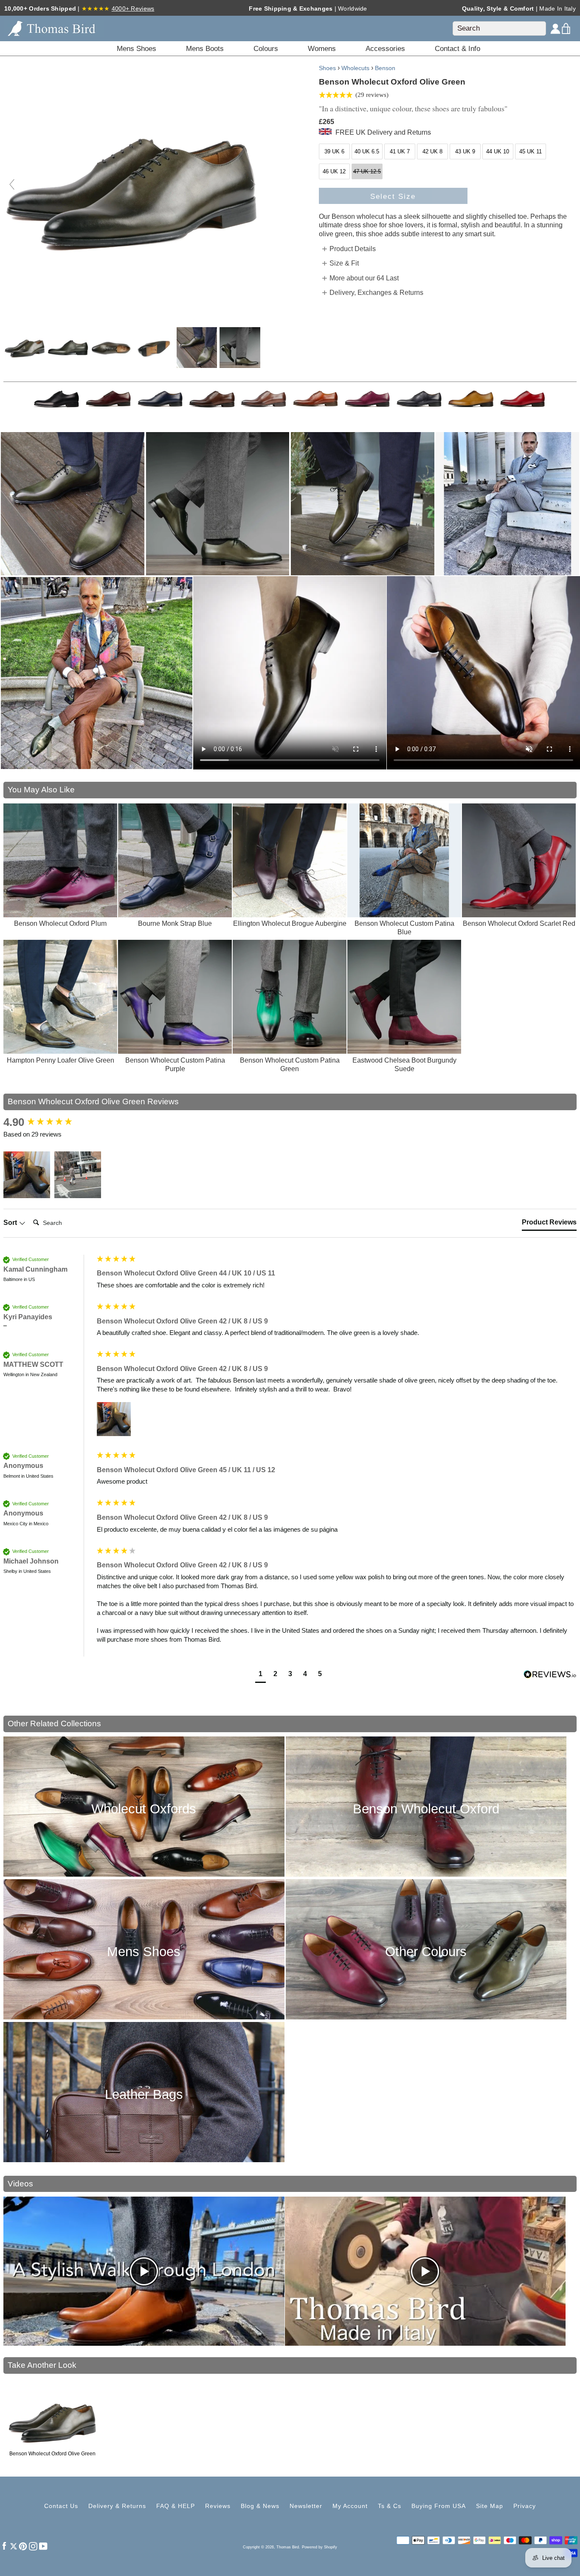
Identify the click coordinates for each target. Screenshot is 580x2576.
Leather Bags (144, 2094)
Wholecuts (355, 68)
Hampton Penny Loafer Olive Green (61, 1060)
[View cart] (566, 28)
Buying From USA (439, 2506)
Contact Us (61, 2506)
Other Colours (426, 1952)
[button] (27, 1175)
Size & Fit (344, 263)
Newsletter (306, 2506)
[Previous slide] (12, 184)
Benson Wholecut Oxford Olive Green (52, 2454)
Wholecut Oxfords (144, 1809)
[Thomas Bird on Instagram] (33, 2546)
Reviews (218, 2506)
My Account (350, 2506)
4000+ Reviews (133, 8)
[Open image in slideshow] (73, 504)
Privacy (525, 2506)
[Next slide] (253, 184)
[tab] (549, 1224)
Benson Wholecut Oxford (426, 1809)
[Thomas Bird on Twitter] (14, 2546)
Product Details (353, 249)
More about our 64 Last (364, 278)
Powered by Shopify (320, 2547)
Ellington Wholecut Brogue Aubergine (290, 923)
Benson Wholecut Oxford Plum (60, 923)
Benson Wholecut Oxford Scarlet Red (519, 923)
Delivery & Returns (117, 2506)
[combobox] (499, 28)
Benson (385, 68)
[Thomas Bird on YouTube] (43, 2546)
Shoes (327, 68)
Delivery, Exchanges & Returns (376, 293)
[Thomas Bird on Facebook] (4, 2546)
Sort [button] (11, 1223)
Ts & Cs (390, 2506)
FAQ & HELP (176, 2506)
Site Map (490, 2506)
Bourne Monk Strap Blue (175, 923)
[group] (48, 1122)
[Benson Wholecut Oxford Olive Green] (25, 348)
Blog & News (260, 2506)
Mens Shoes (144, 1952)
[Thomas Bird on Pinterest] (23, 2546)
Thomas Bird (288, 2547)
